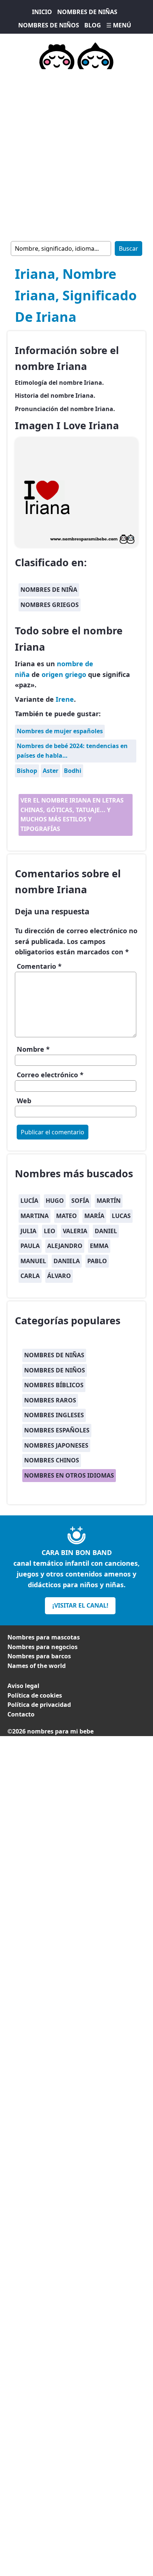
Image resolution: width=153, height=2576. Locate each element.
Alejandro (65, 1246)
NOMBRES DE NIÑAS (87, 12)
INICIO (42, 12)
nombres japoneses (56, 1445)
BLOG (93, 25)
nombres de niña (49, 590)
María (94, 1216)
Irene (65, 699)
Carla (30, 1276)
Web (24, 1101)
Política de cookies (35, 1695)
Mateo (66, 1216)
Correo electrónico (50, 1075)
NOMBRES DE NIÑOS (49, 25)
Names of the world (37, 1666)
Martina (35, 1216)
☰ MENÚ (119, 25)
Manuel (33, 1261)
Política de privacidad (39, 1705)
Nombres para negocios (43, 1647)
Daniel (106, 1231)
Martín (109, 1201)
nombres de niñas (54, 1355)
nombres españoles (57, 1430)
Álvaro (59, 1276)
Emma (99, 1246)
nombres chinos (52, 1460)
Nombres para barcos (39, 1656)
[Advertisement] (76, 154)
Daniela (67, 1261)
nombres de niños (55, 1370)
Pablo (97, 1261)
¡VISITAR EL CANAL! (80, 1605)
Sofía (80, 1201)
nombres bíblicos (54, 1385)
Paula (30, 1246)
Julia (28, 1231)
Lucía (29, 1201)
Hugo (55, 1201)
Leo (50, 1231)
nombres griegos (50, 605)
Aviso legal (23, 1686)
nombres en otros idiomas (69, 1475)
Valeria (75, 1231)
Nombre (33, 1049)
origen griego (64, 674)
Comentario (39, 966)
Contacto (21, 1714)
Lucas (121, 1216)
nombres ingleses (54, 1415)
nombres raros (50, 1400)
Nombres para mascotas (44, 1637)
